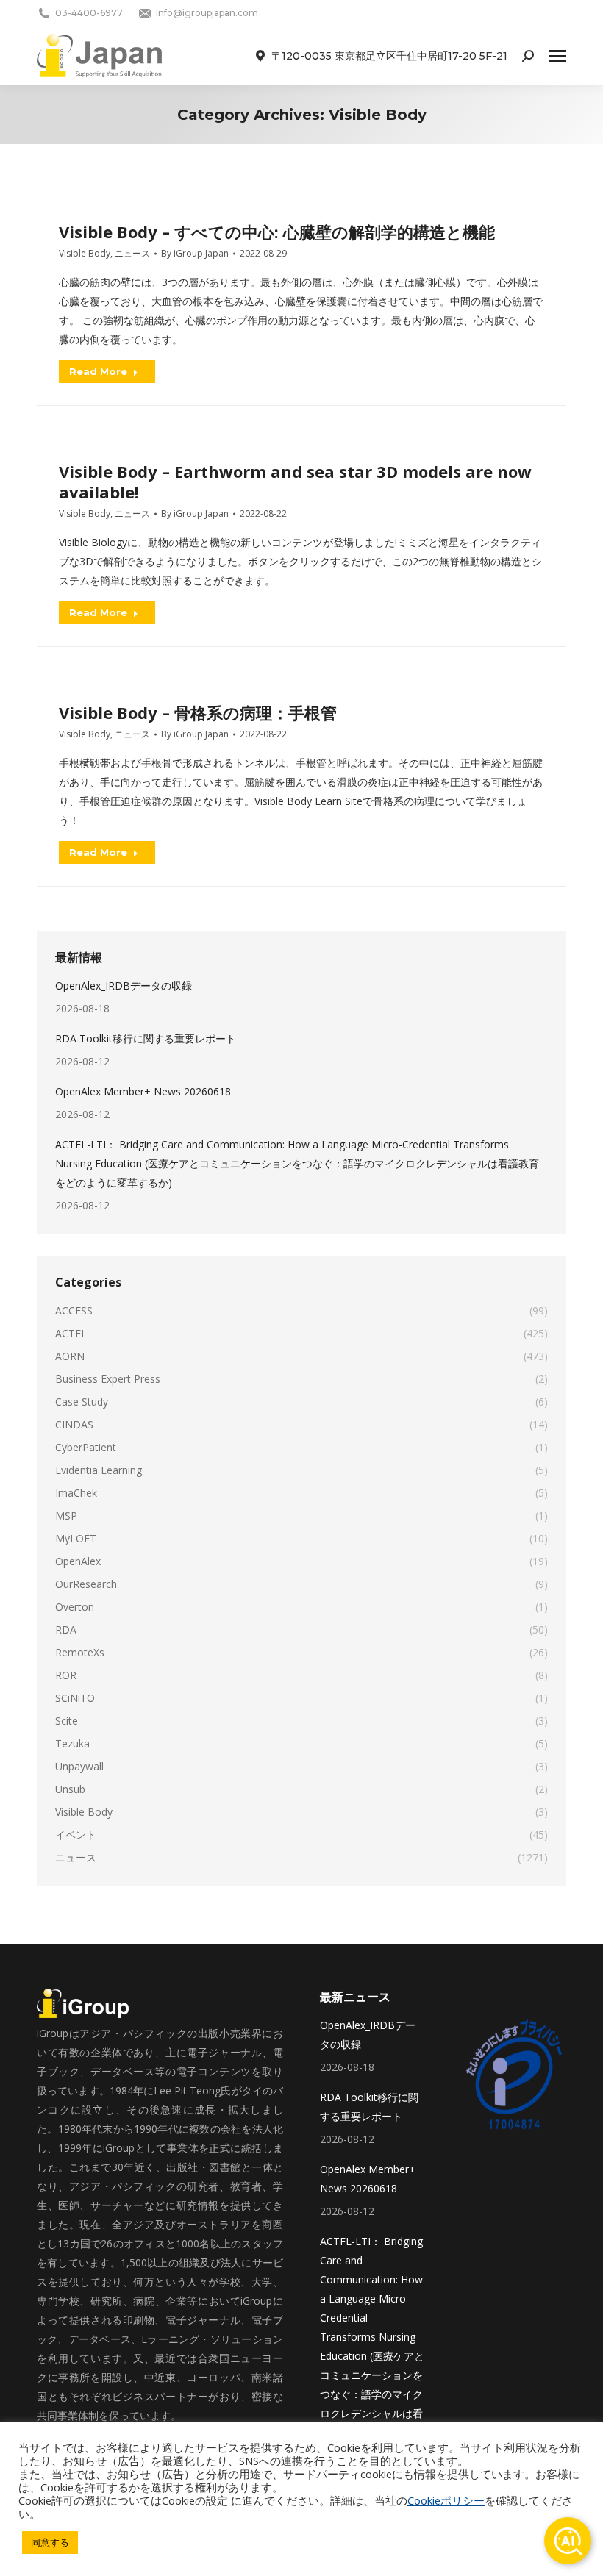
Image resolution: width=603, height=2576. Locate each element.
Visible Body (85, 253)
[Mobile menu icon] (557, 56)
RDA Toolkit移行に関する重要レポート (146, 1038)
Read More (98, 371)
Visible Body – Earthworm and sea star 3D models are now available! (295, 482)
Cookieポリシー (446, 2500)
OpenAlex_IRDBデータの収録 (124, 985)
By (195, 253)
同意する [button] (50, 2542)
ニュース (132, 253)
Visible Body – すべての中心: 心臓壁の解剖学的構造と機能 (277, 232)
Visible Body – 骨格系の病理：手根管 (198, 712)
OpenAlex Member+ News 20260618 (143, 1091)
